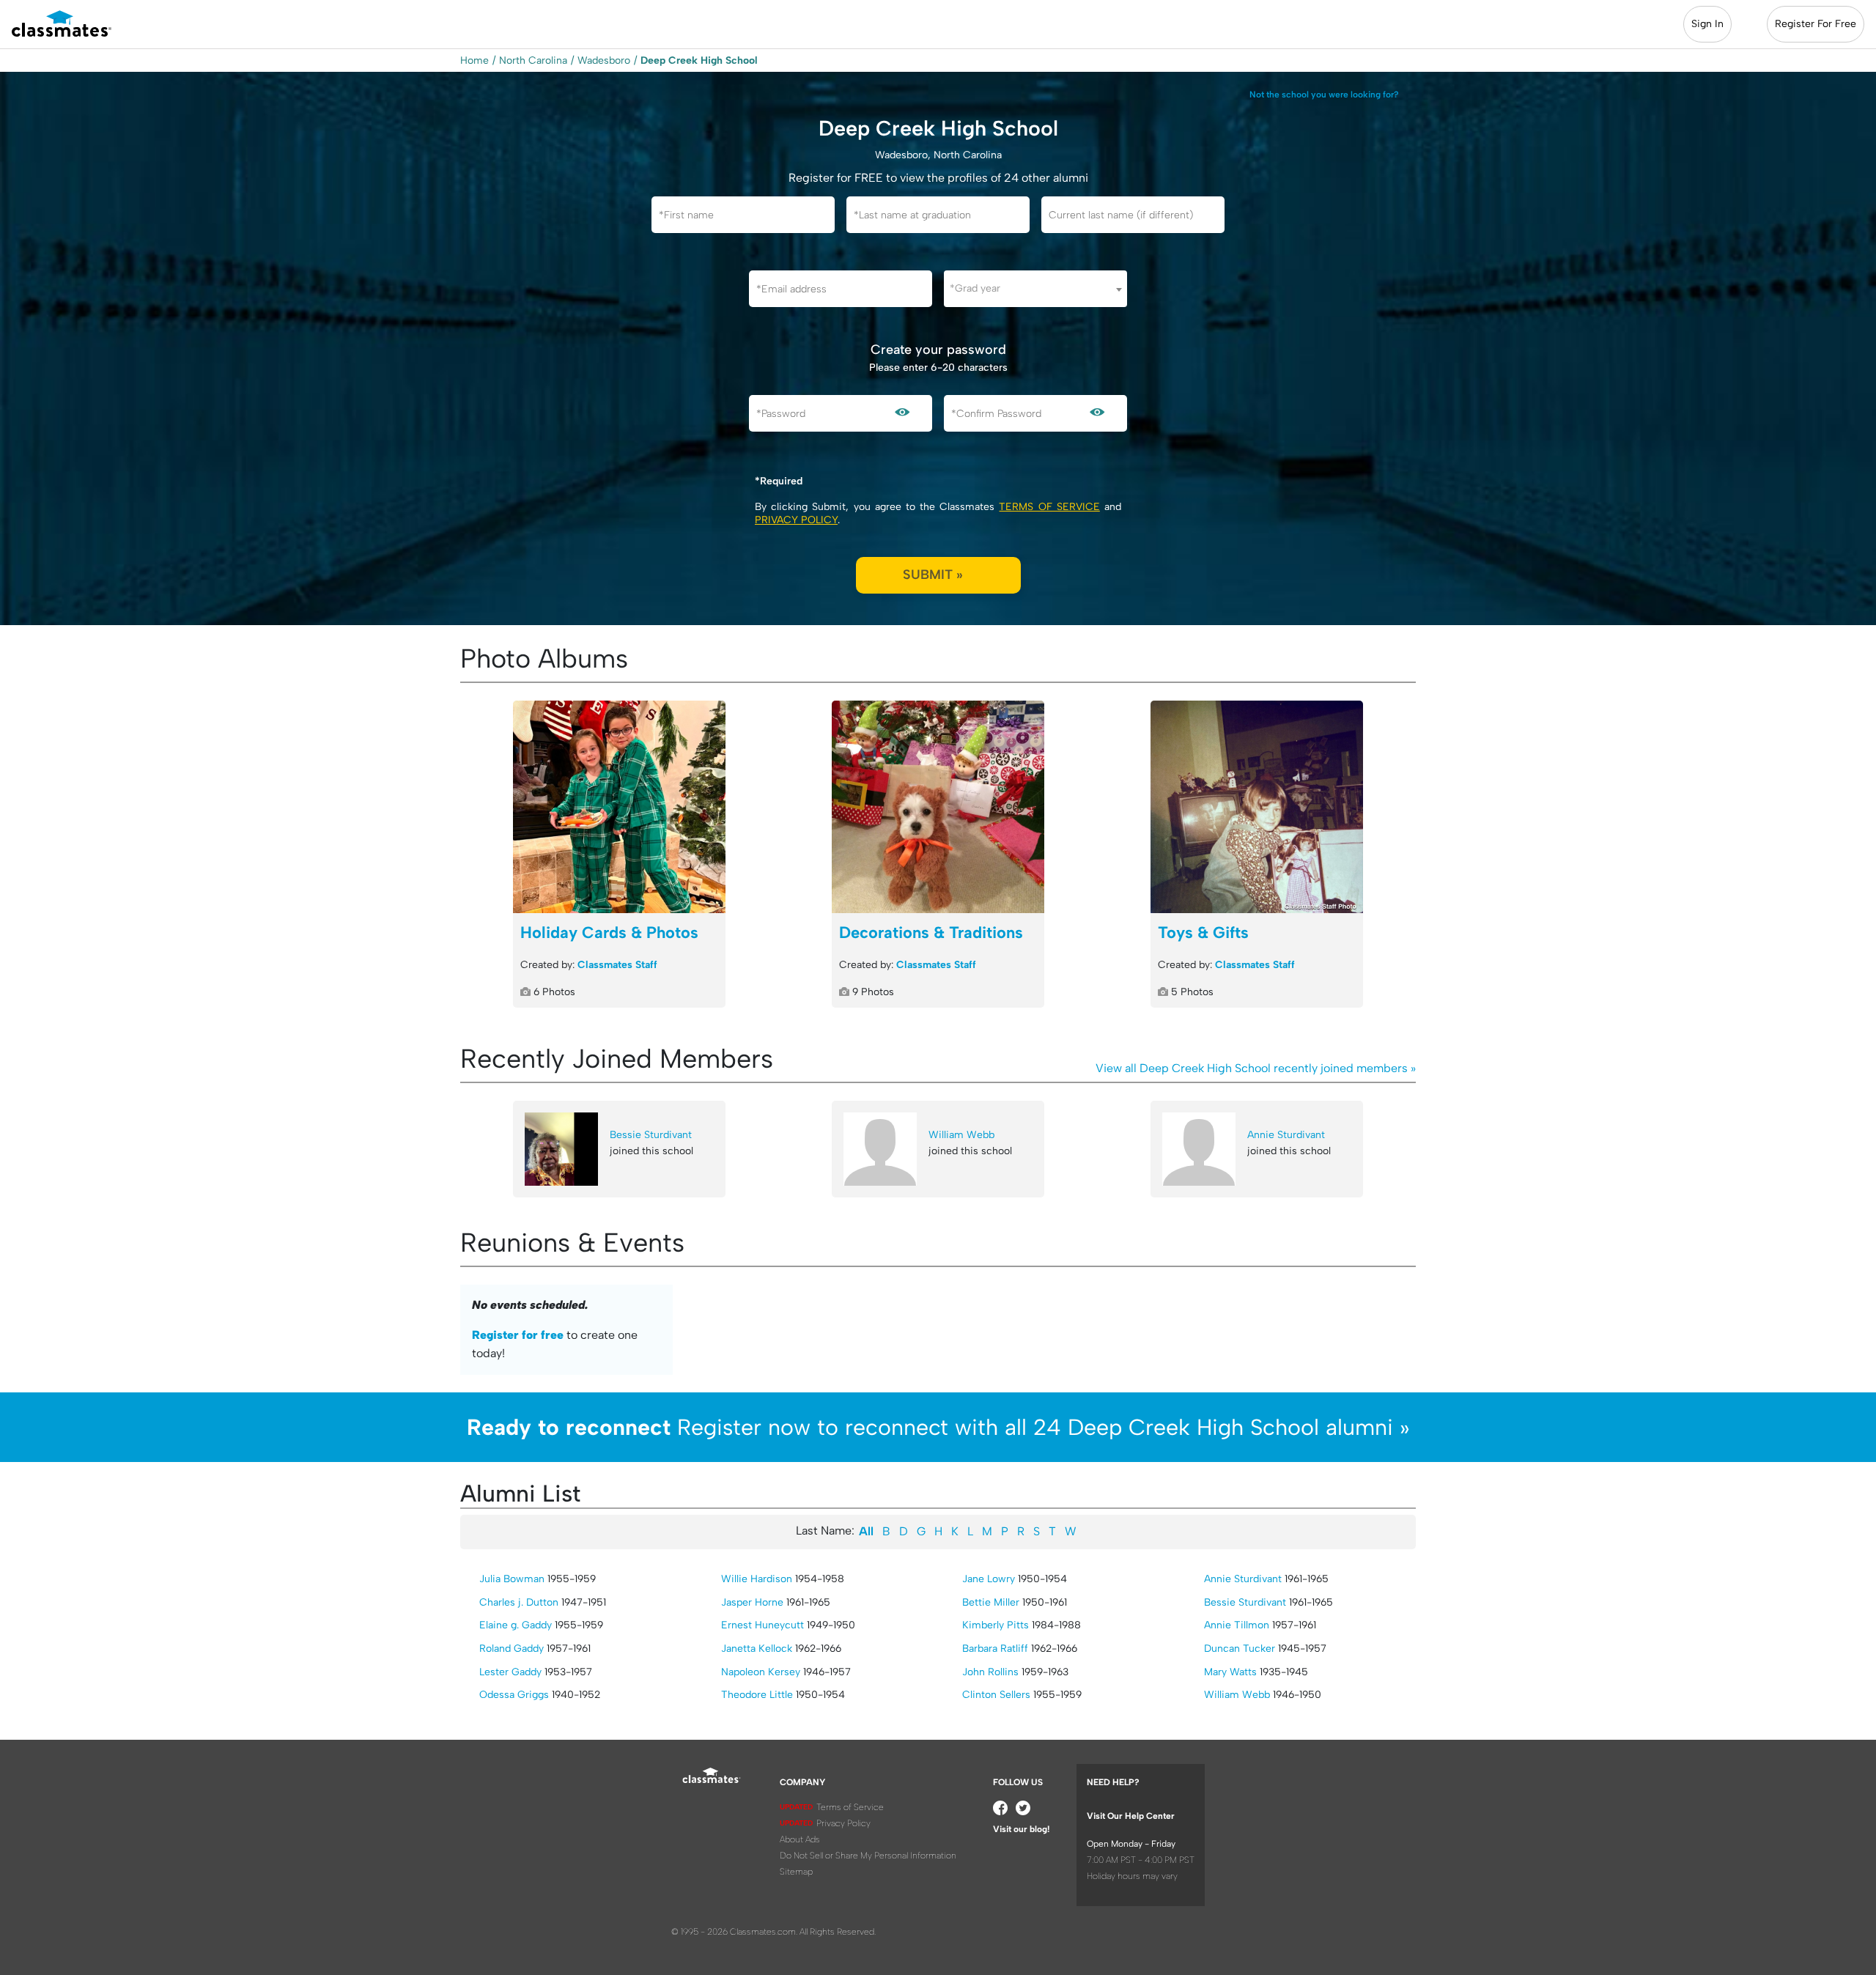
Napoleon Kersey (761, 1672)
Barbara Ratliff (995, 1649)
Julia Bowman (512, 1579)
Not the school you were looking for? (1324, 95)
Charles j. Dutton (519, 1602)
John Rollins (990, 1672)
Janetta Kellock (757, 1649)
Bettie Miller (991, 1602)
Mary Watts (1230, 1672)
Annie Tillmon (1237, 1625)
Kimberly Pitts (996, 1625)
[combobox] (1035, 289)
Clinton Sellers (996, 1695)
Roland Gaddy (512, 1649)
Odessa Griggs (514, 1695)
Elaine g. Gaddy (516, 1625)
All (866, 1531)
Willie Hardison (757, 1579)
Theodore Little (757, 1695)
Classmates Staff (617, 965)
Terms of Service (1049, 507)
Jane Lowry (989, 1579)
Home (474, 60)
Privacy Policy (796, 520)
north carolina (533, 60)
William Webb (961, 1135)
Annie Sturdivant (1286, 1135)
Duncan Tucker (1240, 1649)
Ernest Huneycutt (762, 1625)
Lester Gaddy (510, 1672)
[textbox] (1035, 288)
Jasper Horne (752, 1602)
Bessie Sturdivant (651, 1135)
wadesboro (604, 60)
